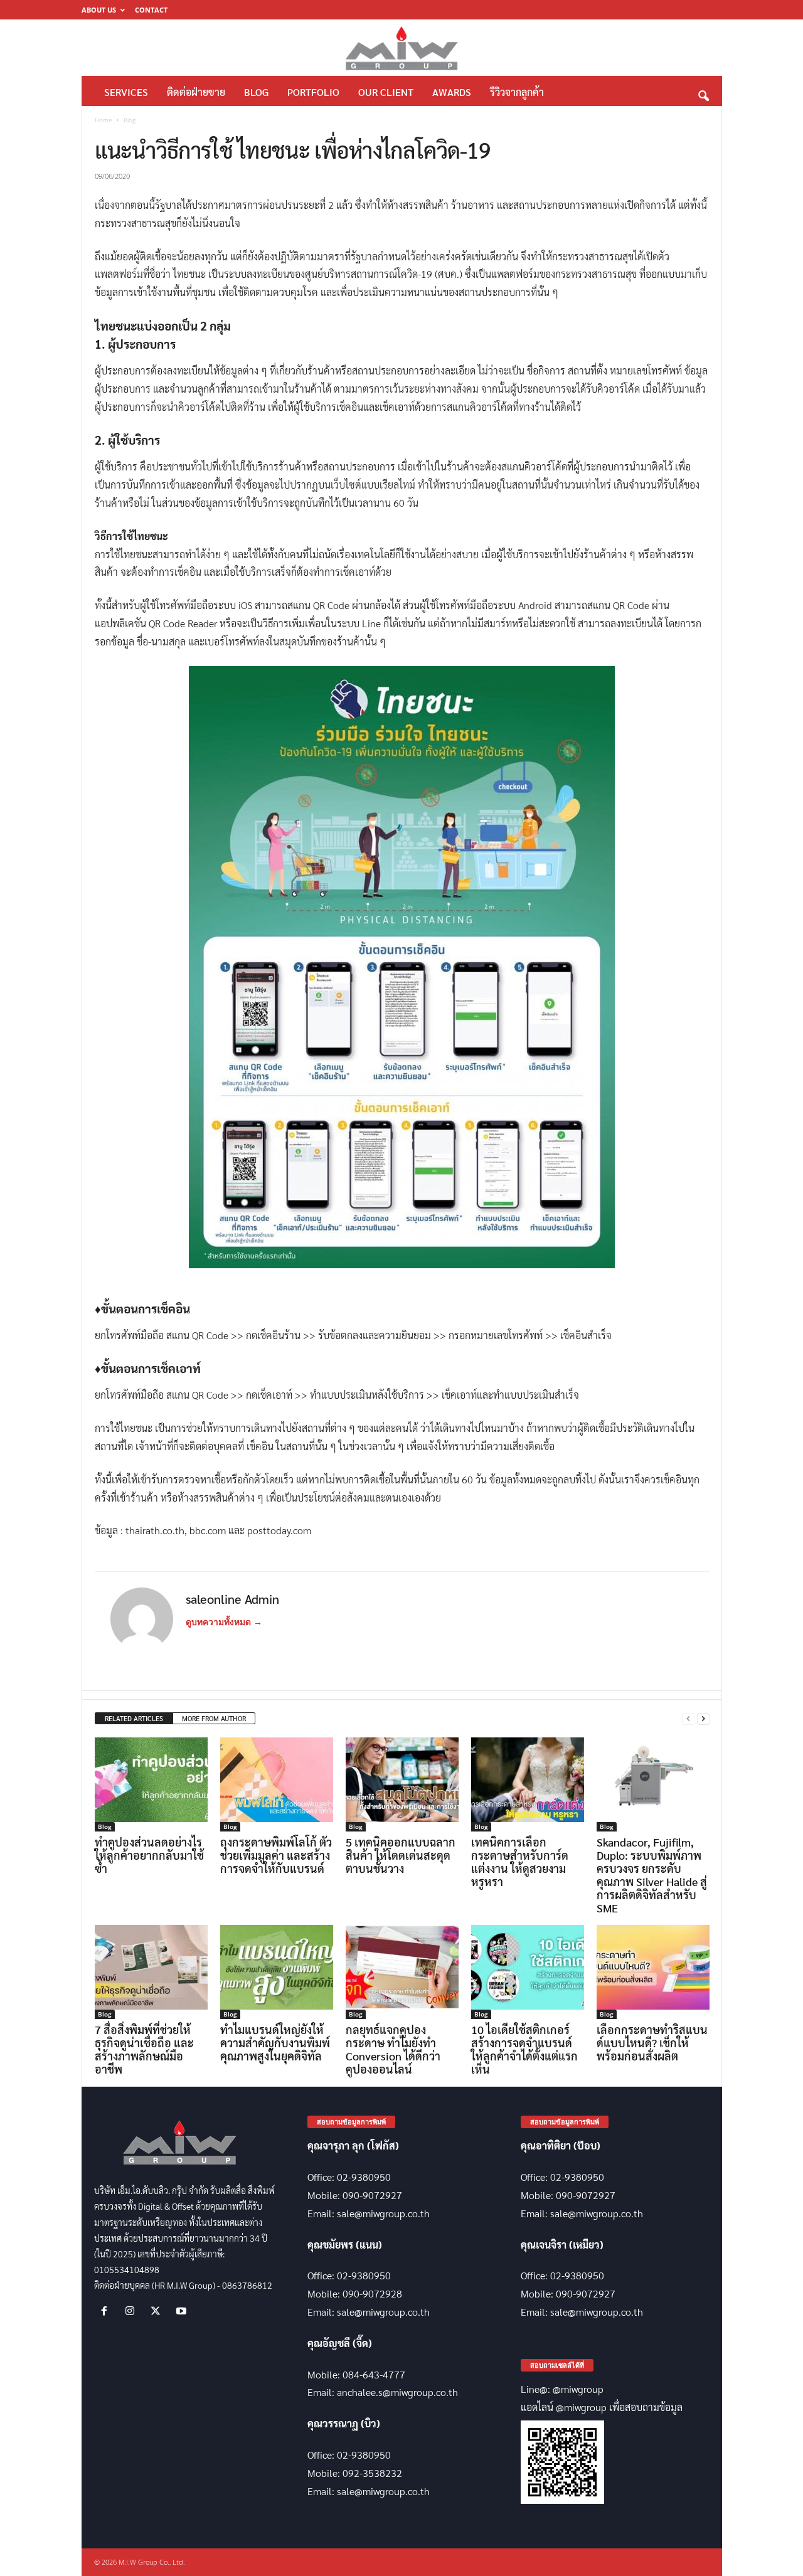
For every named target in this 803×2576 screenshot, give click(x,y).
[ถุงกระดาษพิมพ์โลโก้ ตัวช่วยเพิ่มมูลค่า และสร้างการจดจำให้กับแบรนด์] (277, 1784)
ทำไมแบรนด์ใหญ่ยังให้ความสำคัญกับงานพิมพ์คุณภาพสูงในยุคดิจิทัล (275, 2043)
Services (126, 92)
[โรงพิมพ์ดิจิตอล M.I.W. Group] (402, 48)
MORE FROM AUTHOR (214, 1718)
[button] (703, 93)
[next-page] (703, 1719)
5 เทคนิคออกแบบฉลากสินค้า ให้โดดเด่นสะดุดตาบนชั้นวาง (401, 1855)
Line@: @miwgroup (562, 2389)
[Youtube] (183, 2311)
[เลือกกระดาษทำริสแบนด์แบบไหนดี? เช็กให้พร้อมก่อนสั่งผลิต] (653, 1972)
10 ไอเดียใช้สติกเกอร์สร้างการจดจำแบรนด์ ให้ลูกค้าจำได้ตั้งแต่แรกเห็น (524, 2049)
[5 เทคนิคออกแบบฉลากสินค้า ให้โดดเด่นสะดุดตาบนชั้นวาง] (402, 1784)
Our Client (386, 92)
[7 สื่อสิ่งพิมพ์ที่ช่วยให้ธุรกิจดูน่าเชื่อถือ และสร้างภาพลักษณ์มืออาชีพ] (151, 1972)
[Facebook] (107, 2311)
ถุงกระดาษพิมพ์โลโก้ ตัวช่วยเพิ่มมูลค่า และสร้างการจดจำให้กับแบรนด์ (276, 1855)
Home (103, 120)
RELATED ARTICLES (134, 1718)
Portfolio (313, 92)
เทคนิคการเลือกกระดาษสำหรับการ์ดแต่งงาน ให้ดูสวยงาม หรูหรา (520, 1862)
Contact (151, 10)
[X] (158, 2311)
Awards (452, 92)
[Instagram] (133, 2311)
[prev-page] (688, 1719)
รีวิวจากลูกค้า (517, 92)
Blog (256, 92)
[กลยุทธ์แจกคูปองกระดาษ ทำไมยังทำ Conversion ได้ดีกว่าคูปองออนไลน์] (402, 1972)
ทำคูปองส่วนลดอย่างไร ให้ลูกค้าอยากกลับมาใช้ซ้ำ (149, 1855)
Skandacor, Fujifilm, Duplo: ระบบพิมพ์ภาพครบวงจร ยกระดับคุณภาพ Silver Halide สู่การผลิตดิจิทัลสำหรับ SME (652, 1875)
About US (99, 10)
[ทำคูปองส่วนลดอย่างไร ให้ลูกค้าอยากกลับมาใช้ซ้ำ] (151, 1784)
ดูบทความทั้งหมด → (224, 1622)
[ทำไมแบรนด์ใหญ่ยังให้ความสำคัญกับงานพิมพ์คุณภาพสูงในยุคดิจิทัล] (277, 1972)
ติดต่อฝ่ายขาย (196, 92)
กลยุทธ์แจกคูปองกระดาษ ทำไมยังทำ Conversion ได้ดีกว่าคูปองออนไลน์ (393, 2049)
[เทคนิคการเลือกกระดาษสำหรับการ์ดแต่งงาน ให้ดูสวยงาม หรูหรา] (528, 1784)
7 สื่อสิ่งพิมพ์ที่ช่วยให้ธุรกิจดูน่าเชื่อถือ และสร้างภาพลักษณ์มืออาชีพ (144, 2049)
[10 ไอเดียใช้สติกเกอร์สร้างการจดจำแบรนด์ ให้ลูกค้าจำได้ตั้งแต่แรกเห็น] (528, 1972)
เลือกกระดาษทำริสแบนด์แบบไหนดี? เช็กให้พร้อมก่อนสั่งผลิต (652, 2043)
